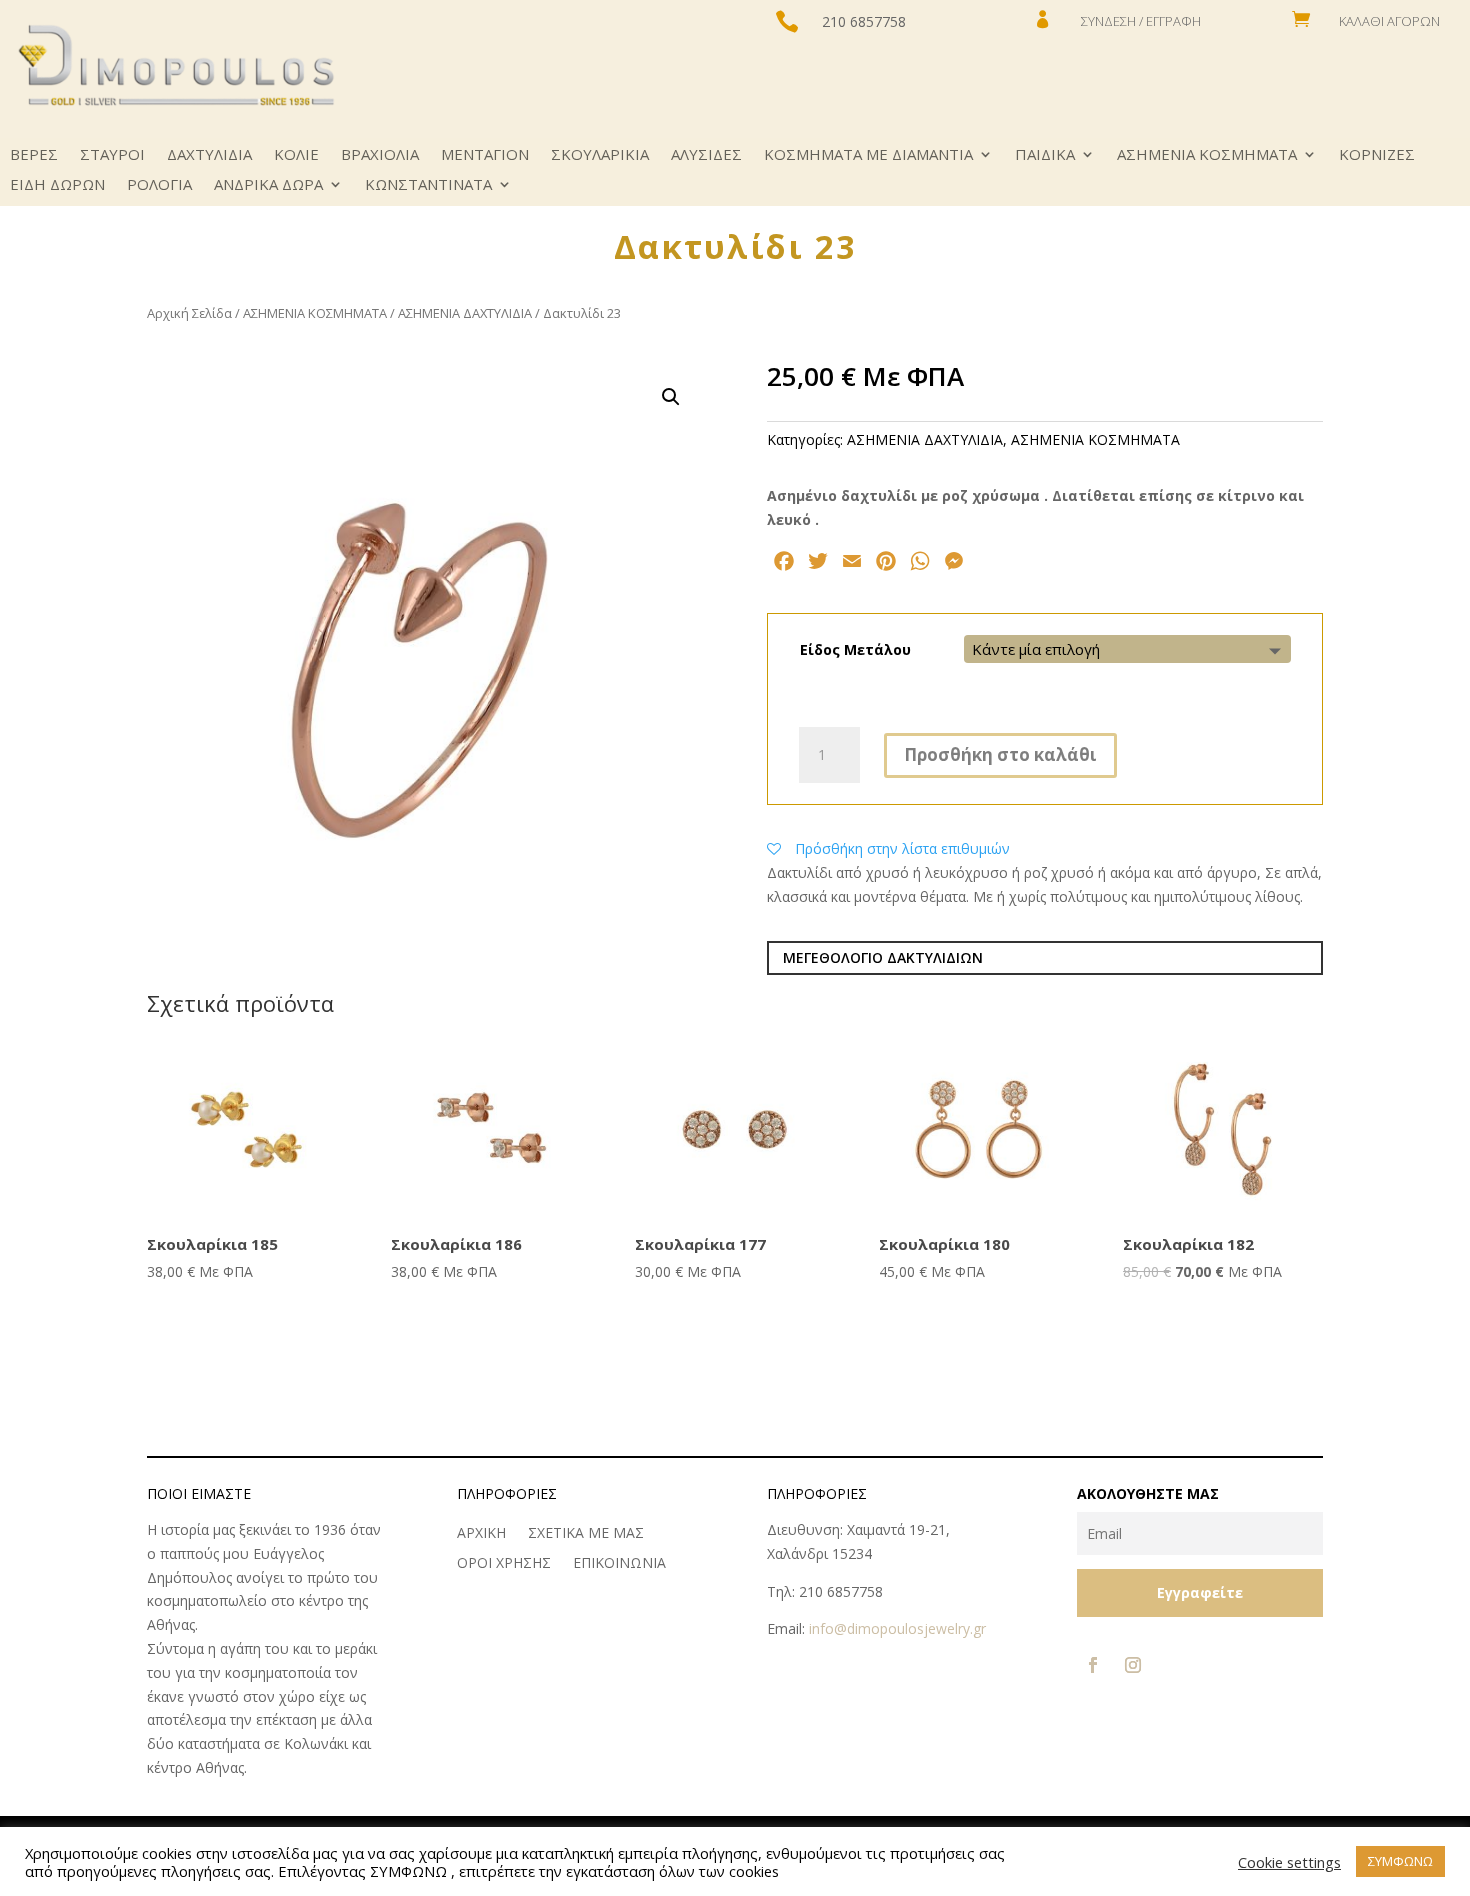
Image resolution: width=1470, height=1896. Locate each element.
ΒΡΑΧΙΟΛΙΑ (380, 155)
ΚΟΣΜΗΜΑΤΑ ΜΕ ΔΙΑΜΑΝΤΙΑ (868, 155)
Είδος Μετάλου (855, 649)
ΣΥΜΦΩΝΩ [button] (1400, 1861)
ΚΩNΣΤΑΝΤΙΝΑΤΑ (428, 185)
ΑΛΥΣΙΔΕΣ (706, 155)
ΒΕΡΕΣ (34, 155)
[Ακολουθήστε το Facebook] (1093, 1665)
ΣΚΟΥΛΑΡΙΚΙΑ (600, 155)
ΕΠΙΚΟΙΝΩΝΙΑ (619, 1564)
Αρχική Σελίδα (189, 313)
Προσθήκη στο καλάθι (1000, 754)
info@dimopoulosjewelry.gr (897, 1628)
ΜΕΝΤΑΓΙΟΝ (485, 155)
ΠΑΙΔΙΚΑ (1045, 155)
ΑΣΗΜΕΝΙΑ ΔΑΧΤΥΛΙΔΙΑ (465, 313)
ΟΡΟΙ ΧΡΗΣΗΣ (504, 1564)
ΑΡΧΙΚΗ (481, 1534)
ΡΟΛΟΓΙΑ (159, 185)
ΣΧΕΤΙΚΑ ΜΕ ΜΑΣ (586, 1534)
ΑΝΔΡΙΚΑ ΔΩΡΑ (268, 185)
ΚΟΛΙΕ (296, 155)
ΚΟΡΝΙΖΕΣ (1377, 155)
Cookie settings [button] (1289, 1862)
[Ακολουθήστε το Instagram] (1133, 1665)
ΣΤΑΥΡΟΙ (112, 155)
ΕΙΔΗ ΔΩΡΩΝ (57, 185)
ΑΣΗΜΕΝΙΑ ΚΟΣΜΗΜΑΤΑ (1207, 155)
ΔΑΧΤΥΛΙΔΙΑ (209, 155)
